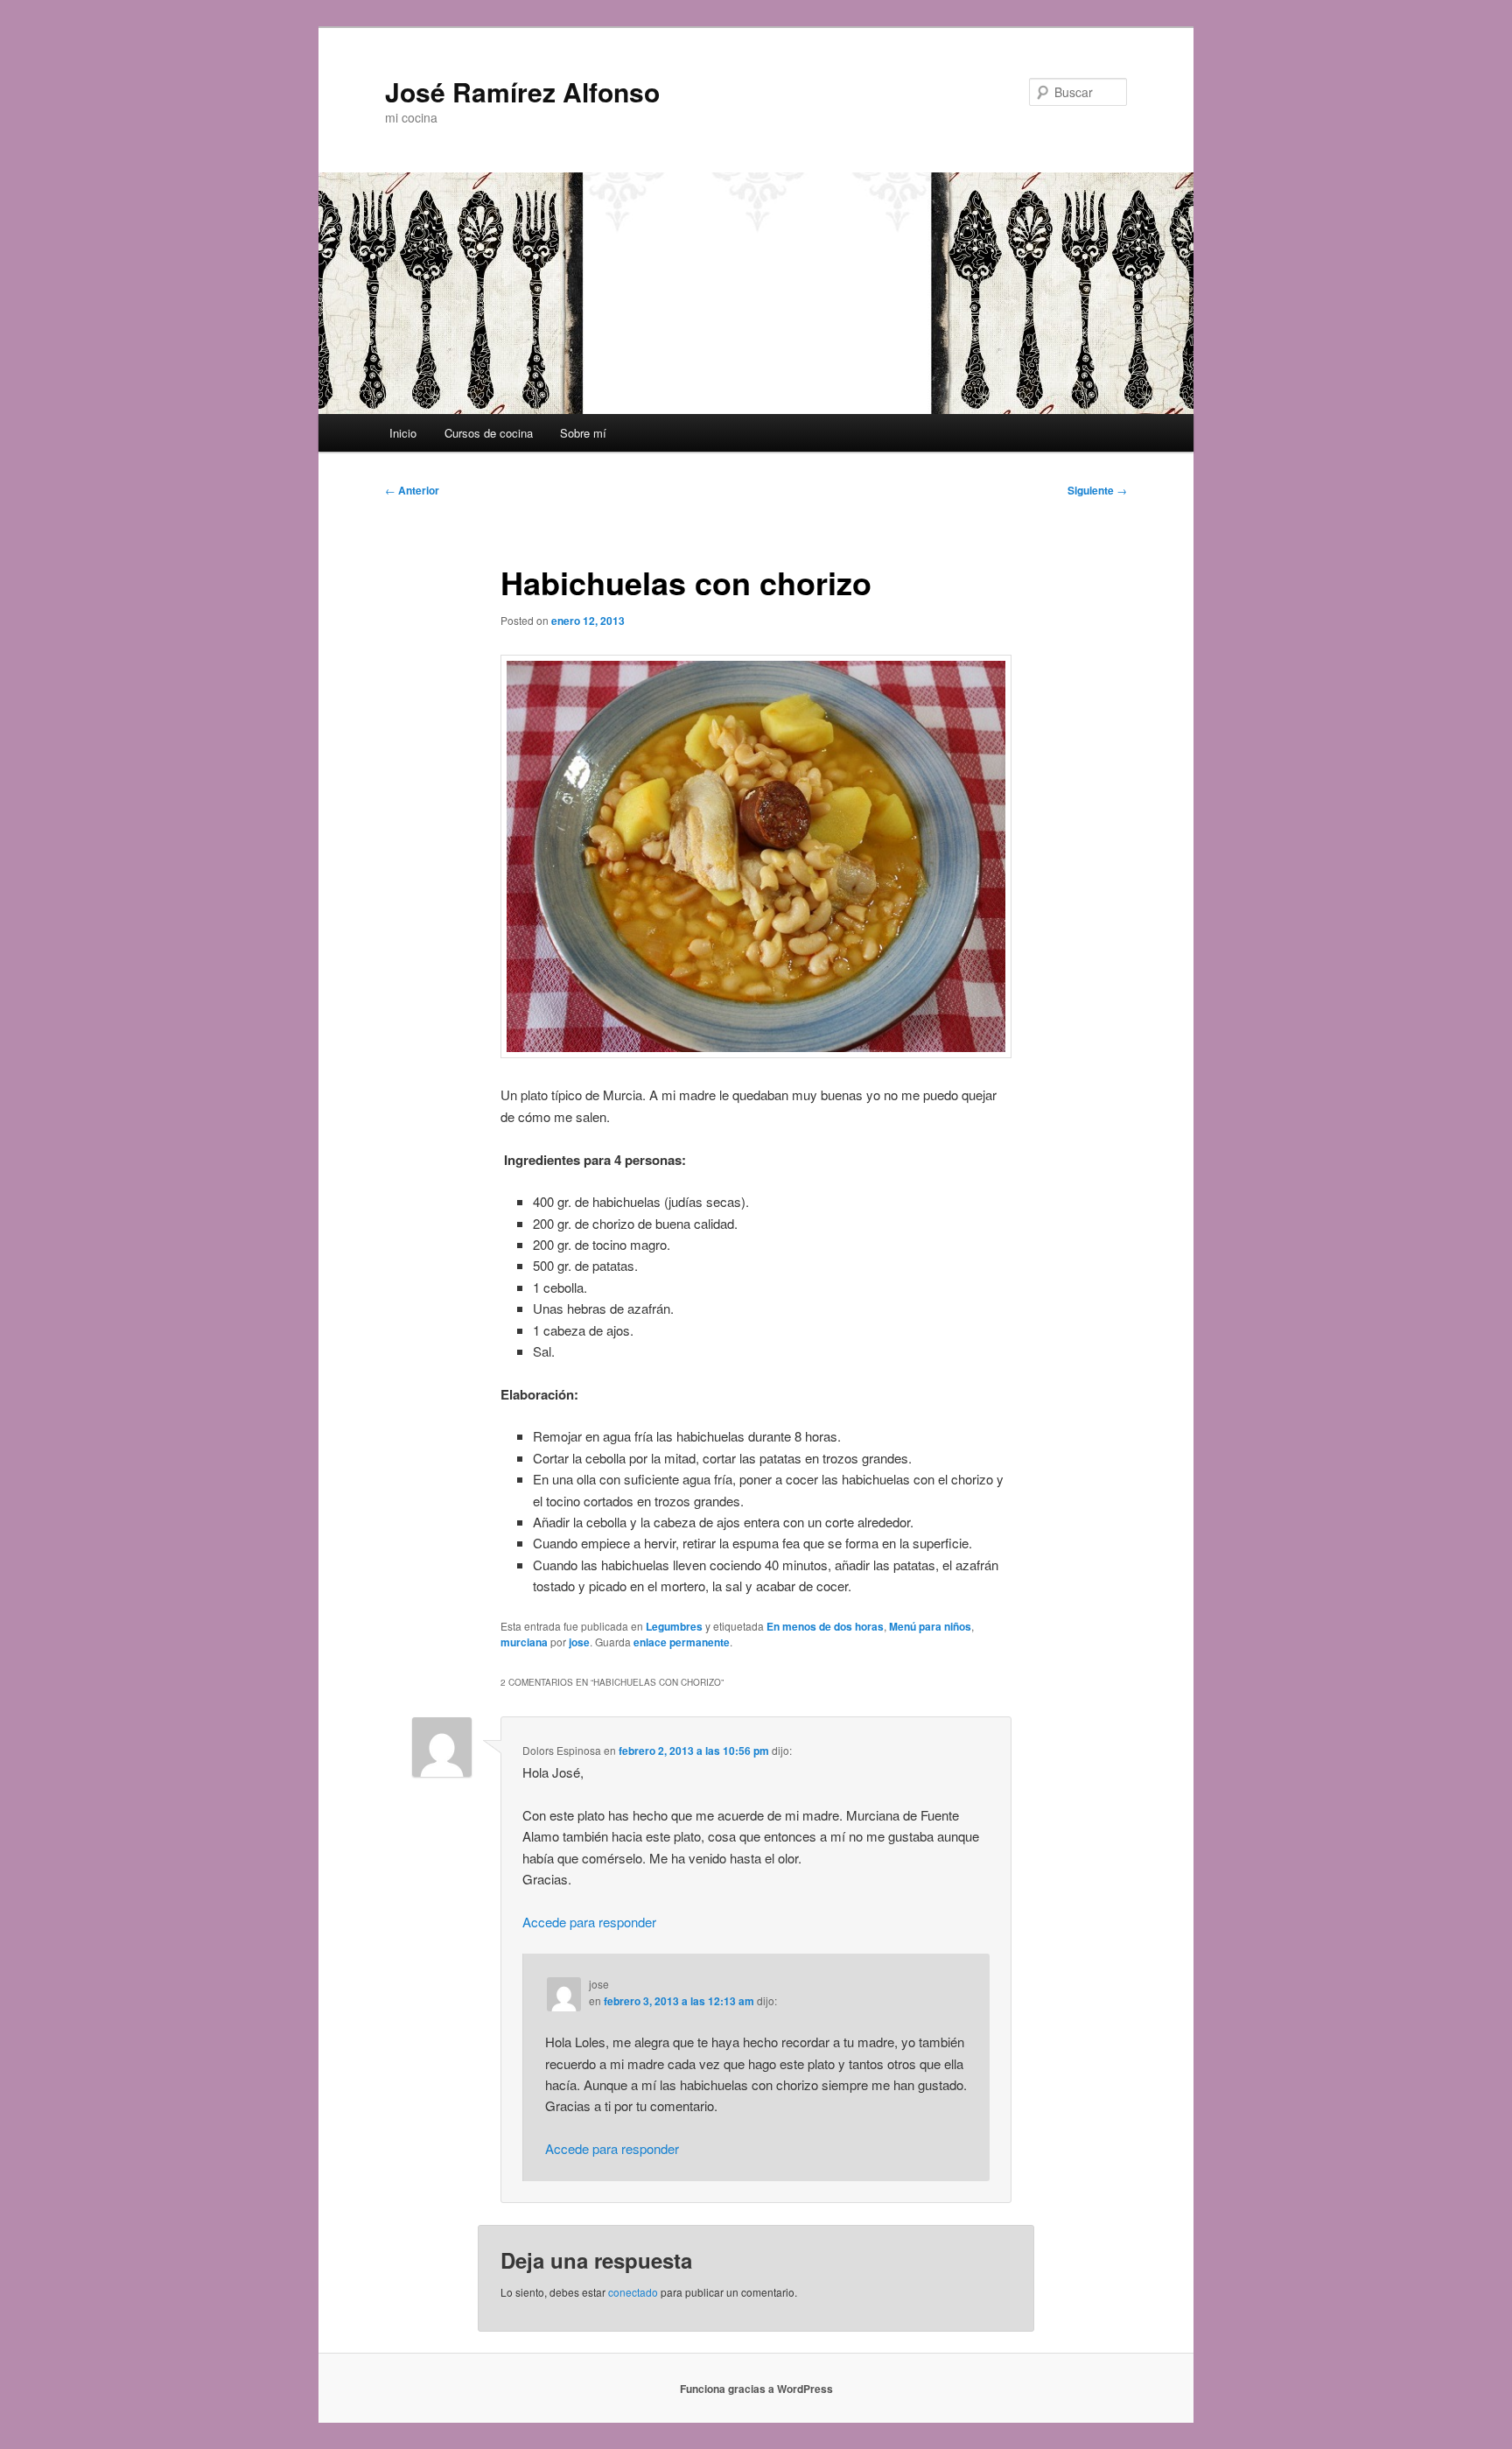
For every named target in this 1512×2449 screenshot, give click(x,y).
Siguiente (1097, 490)
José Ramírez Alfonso (522, 91)
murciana (524, 1642)
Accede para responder (589, 1922)
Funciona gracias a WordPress (756, 2389)
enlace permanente (682, 1642)
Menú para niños (930, 1626)
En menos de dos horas (825, 1626)
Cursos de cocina (489, 433)
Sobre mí (583, 433)
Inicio (403, 433)
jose (579, 1642)
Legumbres (674, 1626)
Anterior (412, 490)
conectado (633, 2292)
